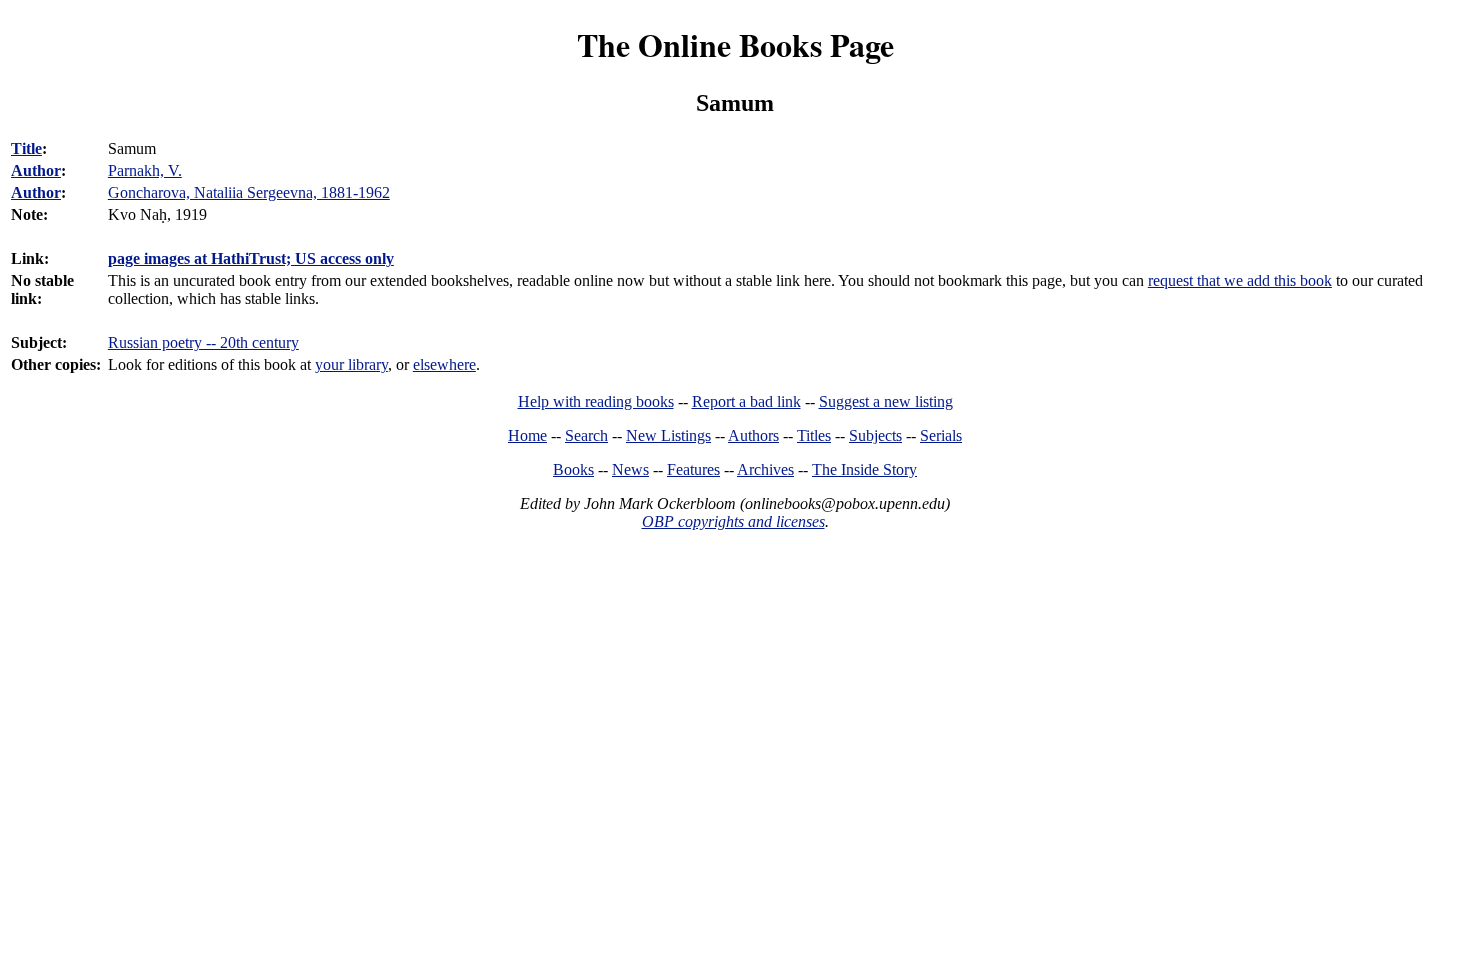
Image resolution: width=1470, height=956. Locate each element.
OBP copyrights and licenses (733, 521)
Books (573, 469)
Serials (941, 435)
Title (26, 148)
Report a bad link (746, 401)
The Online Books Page (735, 44)
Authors (753, 435)
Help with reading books (596, 401)
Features (693, 469)
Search (586, 435)
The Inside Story (864, 469)
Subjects (875, 435)
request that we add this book (1240, 280)
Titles (814, 435)
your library (351, 364)
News (630, 469)
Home (527, 435)
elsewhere (444, 364)
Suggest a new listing (886, 401)
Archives (765, 469)
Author (36, 170)
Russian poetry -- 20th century (203, 342)
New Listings (668, 435)
